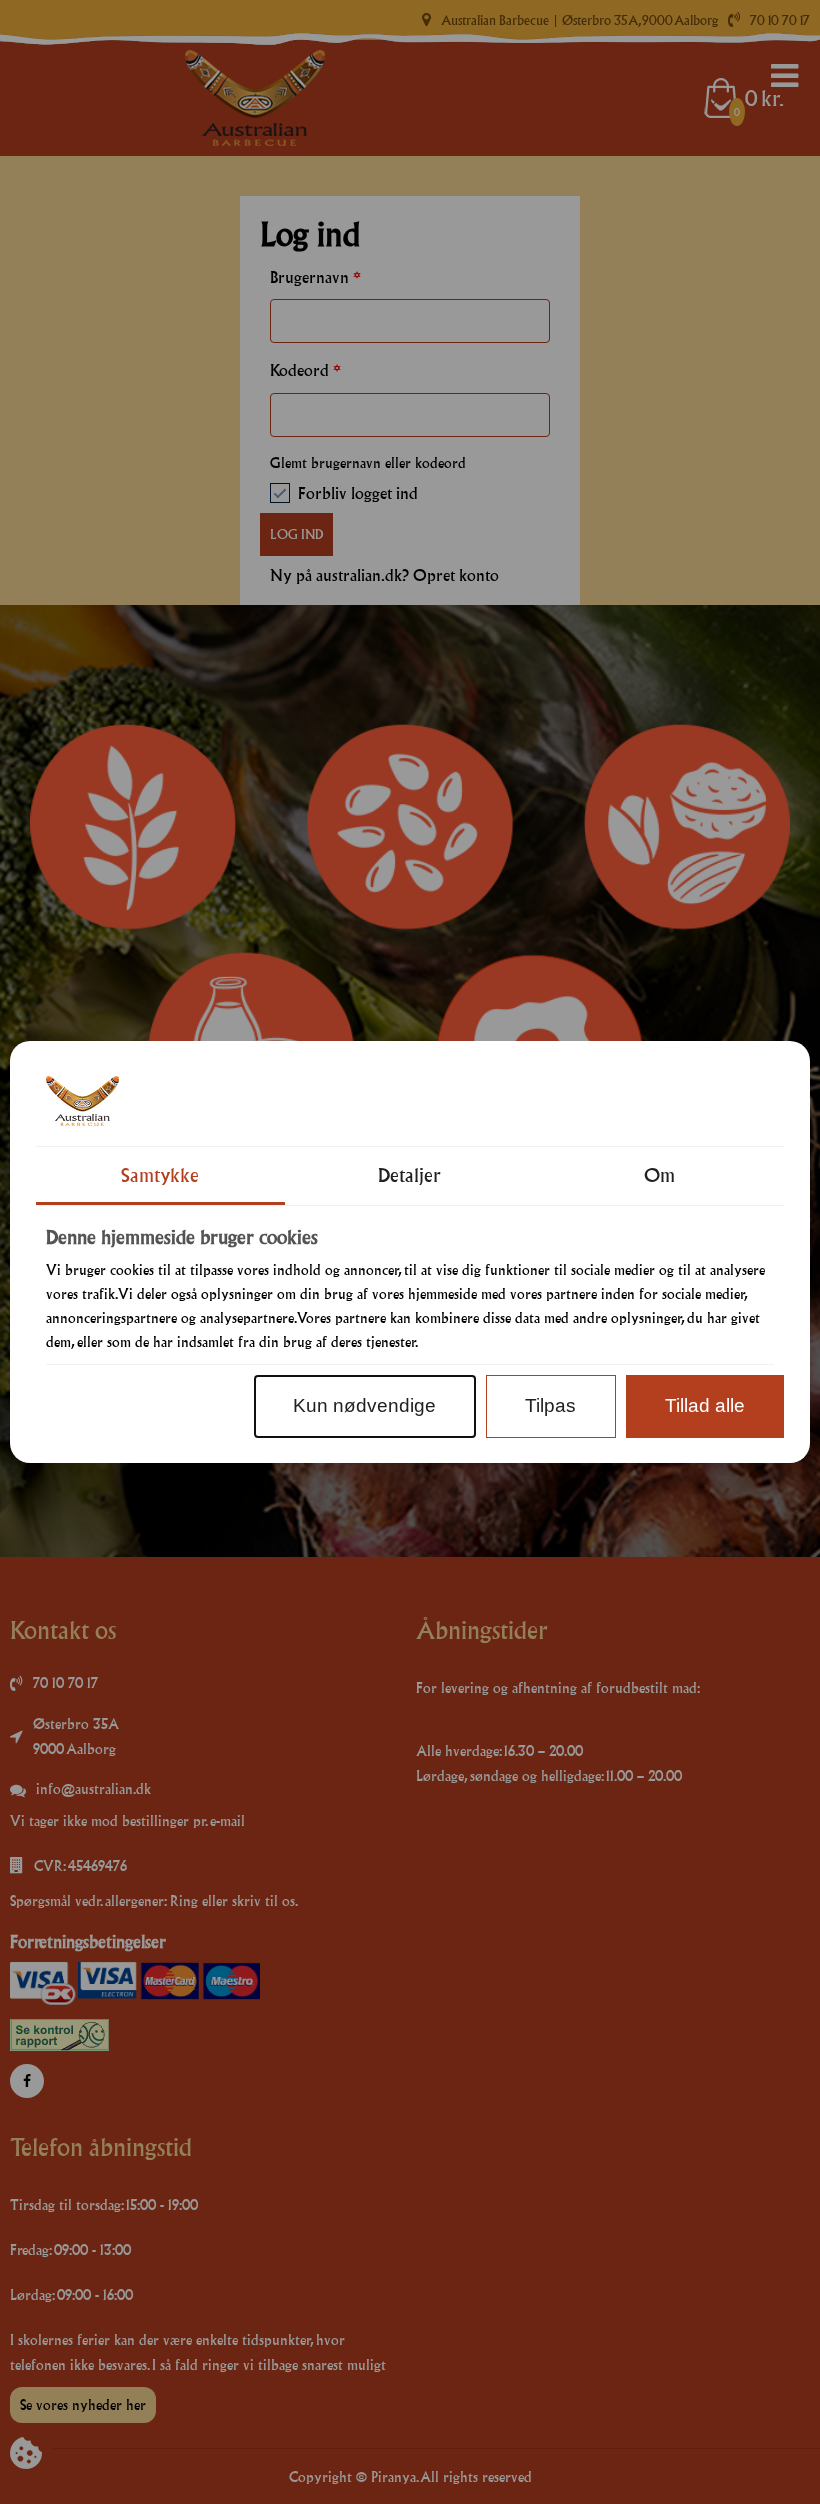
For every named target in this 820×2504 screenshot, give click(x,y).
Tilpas (550, 1405)
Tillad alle (705, 1405)
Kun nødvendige (364, 1405)
